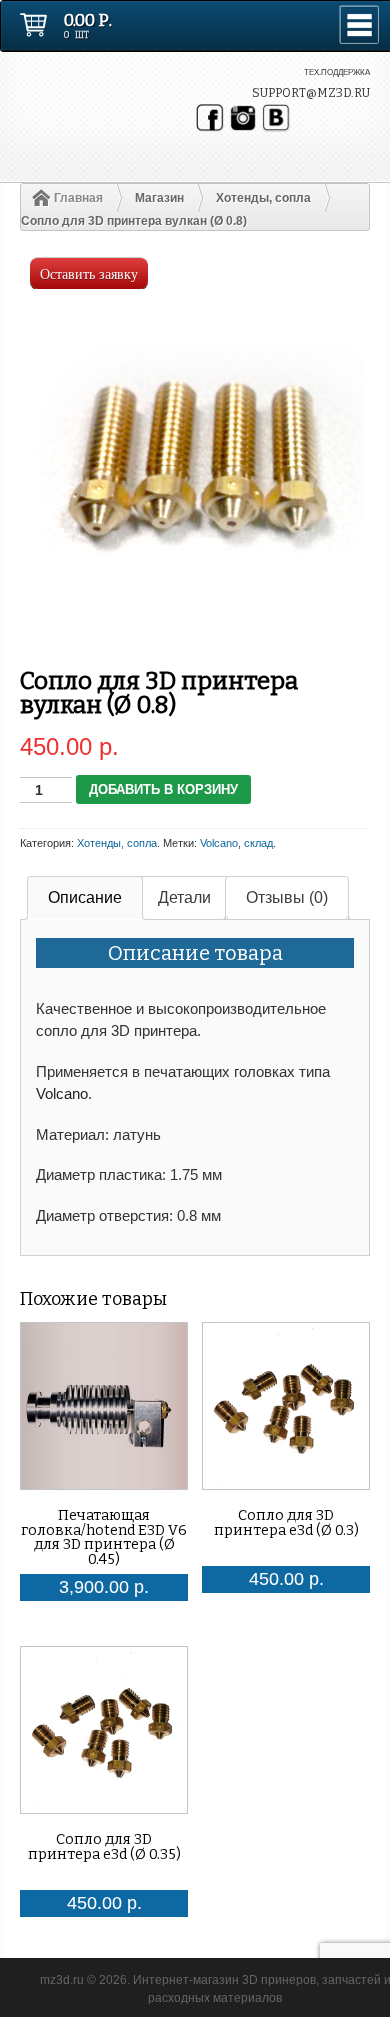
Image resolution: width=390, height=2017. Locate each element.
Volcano (219, 843)
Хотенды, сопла (263, 198)
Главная (78, 198)
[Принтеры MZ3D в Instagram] (243, 118)
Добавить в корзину (163, 789)
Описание (85, 897)
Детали (184, 897)
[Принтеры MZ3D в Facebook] (210, 118)
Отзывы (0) (287, 897)
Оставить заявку (89, 273)
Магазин (159, 198)
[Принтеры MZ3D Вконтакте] (276, 118)
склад (258, 843)
